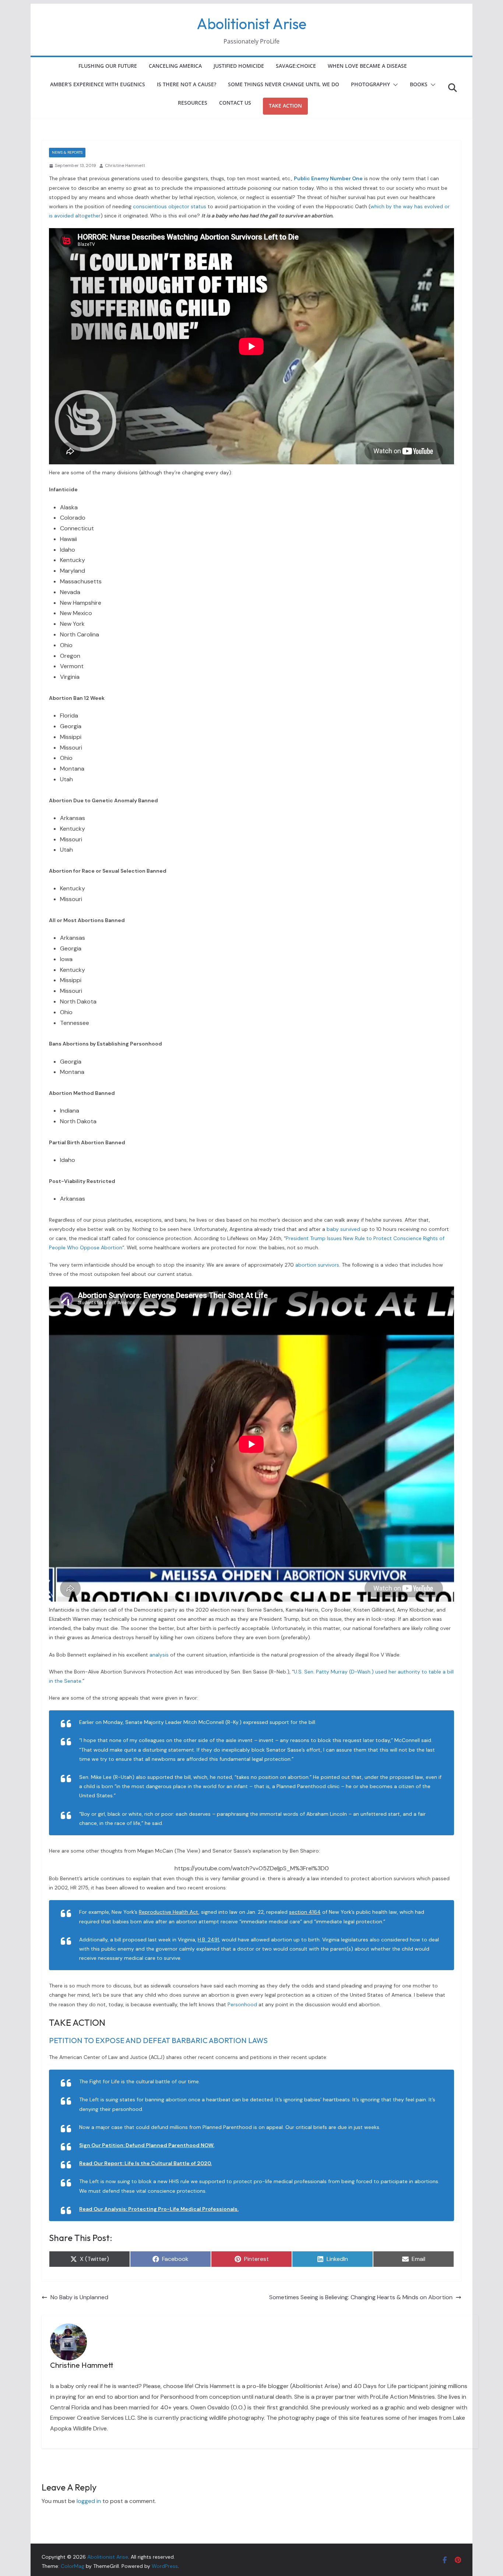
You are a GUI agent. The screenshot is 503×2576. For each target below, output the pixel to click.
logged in (89, 2501)
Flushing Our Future (108, 66)
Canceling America (175, 66)
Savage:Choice (296, 66)
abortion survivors (317, 1265)
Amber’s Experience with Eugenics (98, 84)
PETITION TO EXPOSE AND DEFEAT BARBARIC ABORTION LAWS (158, 2040)
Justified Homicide (239, 66)
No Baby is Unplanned (79, 2297)
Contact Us (235, 103)
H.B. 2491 (208, 1940)
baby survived (343, 1229)
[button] (394, 85)
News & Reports (67, 152)
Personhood (242, 2004)
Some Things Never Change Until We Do (284, 84)
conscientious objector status (170, 206)
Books (419, 84)
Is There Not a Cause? (187, 84)
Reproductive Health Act (169, 1912)
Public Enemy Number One (328, 178)
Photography (370, 84)
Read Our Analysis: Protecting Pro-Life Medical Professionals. (159, 2209)
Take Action (285, 106)
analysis (159, 1655)
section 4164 (305, 1912)
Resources (193, 103)
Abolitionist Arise (251, 24)
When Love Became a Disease (367, 66)
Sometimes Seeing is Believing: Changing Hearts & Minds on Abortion (361, 2297)
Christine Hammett (125, 165)
